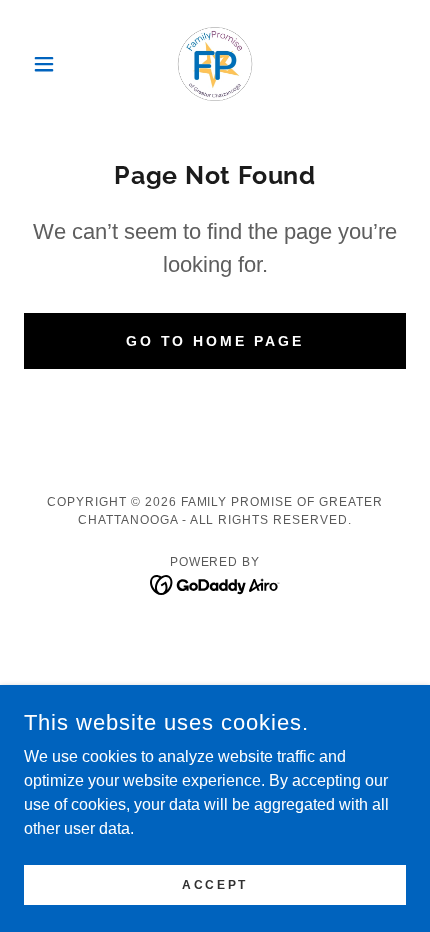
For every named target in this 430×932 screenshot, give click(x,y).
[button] (52, 64)
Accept (214, 884)
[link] (215, 64)
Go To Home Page (215, 341)
